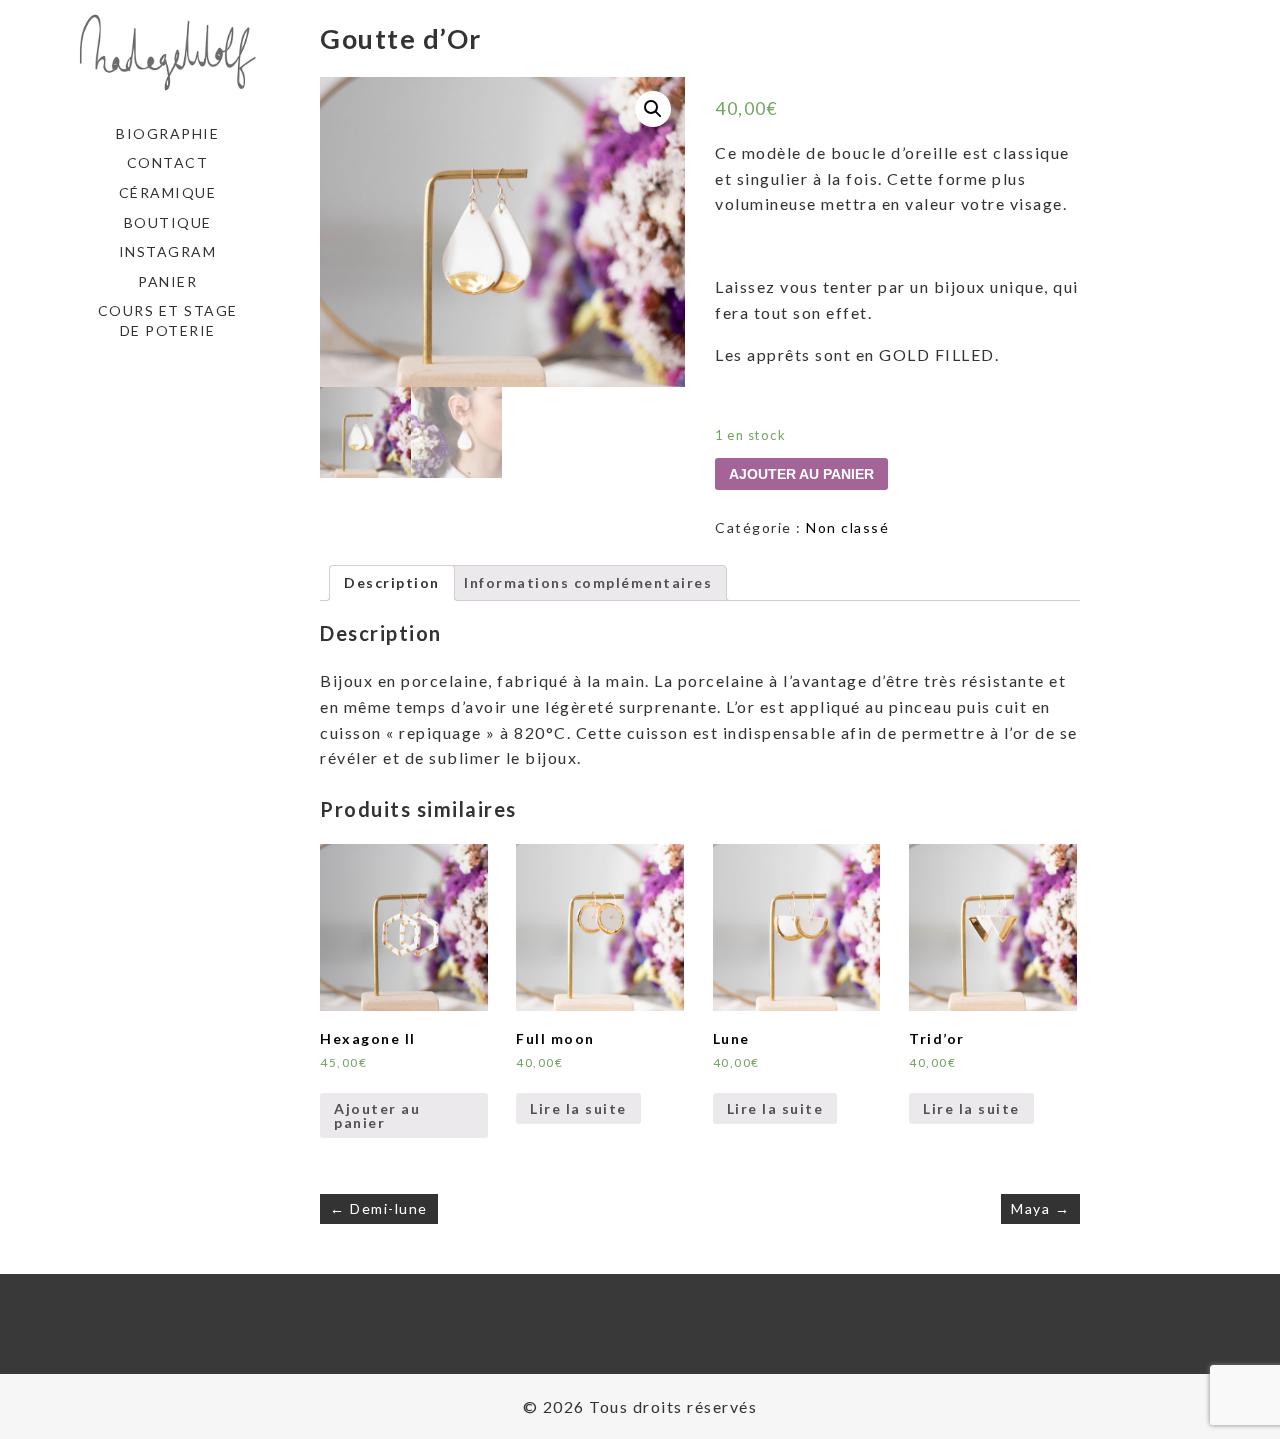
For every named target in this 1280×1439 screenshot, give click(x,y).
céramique (168, 192)
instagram (168, 251)
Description (392, 582)
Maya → (1040, 1208)
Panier (167, 281)
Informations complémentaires (588, 582)
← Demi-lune (379, 1208)
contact (168, 162)
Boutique (168, 222)
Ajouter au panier (801, 474)
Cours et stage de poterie (168, 320)
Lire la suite (578, 1108)
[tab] (392, 583)
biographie (167, 133)
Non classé (847, 527)
